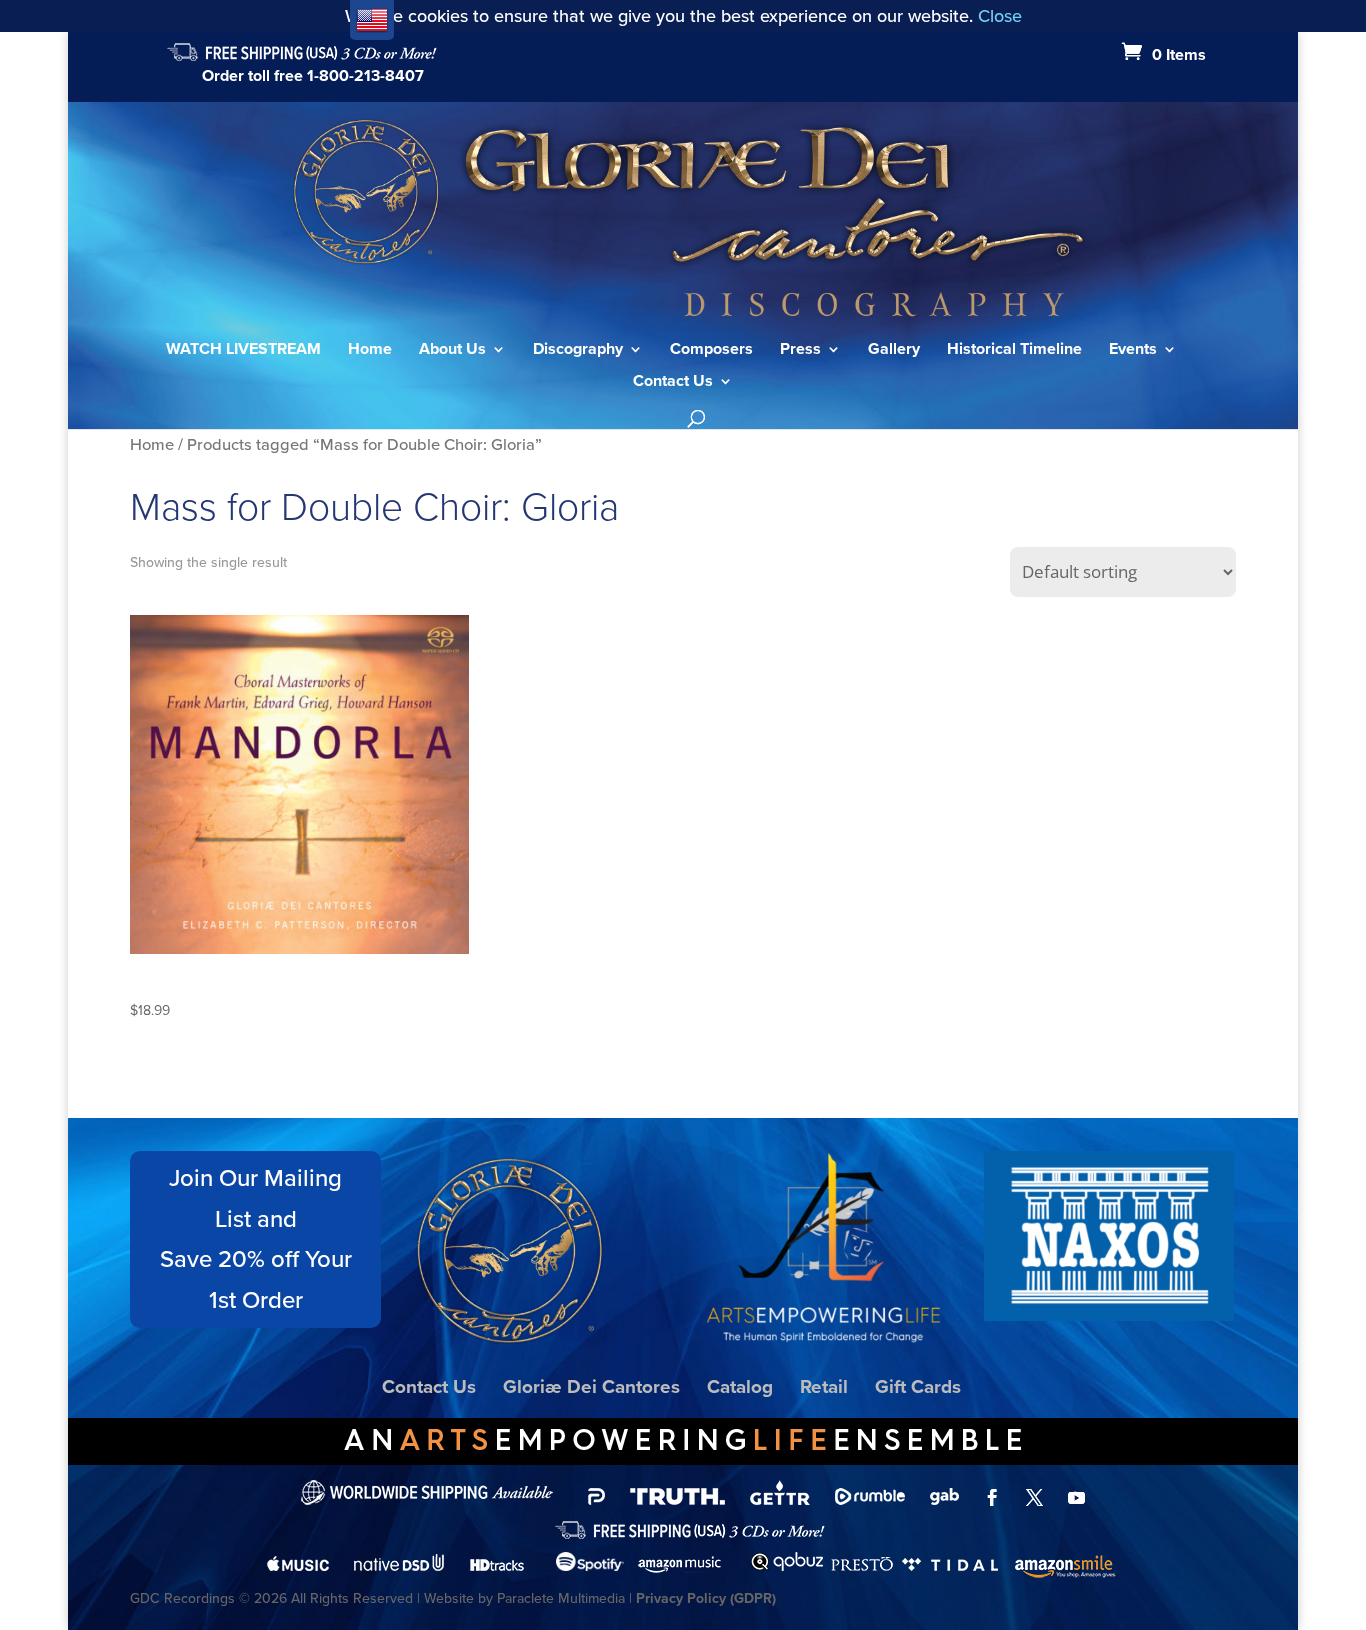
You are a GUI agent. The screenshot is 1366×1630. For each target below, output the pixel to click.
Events (1133, 351)
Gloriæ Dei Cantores (591, 1386)
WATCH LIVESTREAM (243, 351)
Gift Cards (918, 1386)
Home (370, 351)
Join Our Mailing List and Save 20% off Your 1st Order (256, 1239)
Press (800, 351)
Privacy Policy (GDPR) (706, 1598)
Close (1000, 16)
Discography (578, 351)
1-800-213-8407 (365, 75)
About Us (452, 351)
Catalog (740, 1386)
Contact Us (673, 383)
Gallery (894, 351)
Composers (711, 351)
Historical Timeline (1014, 351)
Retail (824, 1386)
